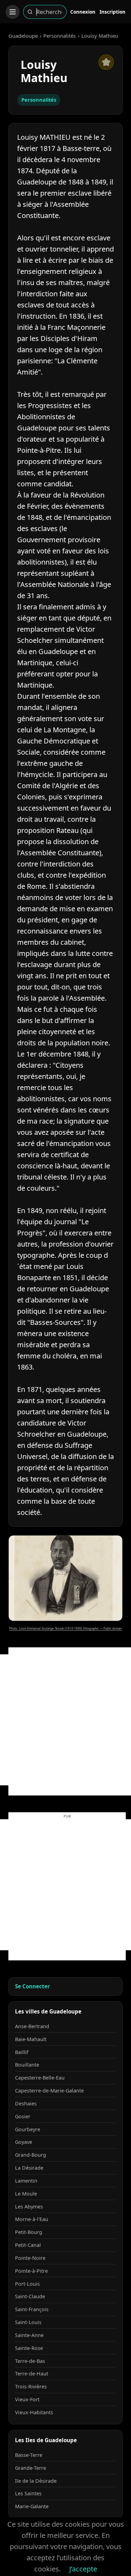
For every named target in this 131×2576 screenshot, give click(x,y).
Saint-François (32, 2309)
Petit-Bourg (29, 2232)
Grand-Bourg (31, 2155)
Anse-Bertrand (32, 2026)
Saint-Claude (30, 2296)
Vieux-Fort (27, 2399)
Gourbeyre (28, 2129)
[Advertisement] (65, 1720)
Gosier (23, 2116)
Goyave (24, 2142)
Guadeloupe (23, 36)
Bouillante (27, 2065)
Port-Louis (27, 2284)
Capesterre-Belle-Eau (40, 2078)
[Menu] (13, 12)
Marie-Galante (32, 2506)
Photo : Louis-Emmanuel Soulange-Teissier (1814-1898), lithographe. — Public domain (65, 1628)
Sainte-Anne (29, 2335)
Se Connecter (32, 1986)
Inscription (112, 12)
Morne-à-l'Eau (32, 2219)
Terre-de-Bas (30, 2361)
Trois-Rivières (31, 2386)
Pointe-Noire (30, 2258)
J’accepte (83, 2569)
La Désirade (29, 2168)
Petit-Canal (28, 2245)
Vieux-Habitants (34, 2412)
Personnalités (60, 36)
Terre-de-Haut (32, 2374)
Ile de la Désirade (36, 2481)
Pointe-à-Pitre (31, 2271)
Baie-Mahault (31, 2039)
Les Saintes (28, 2493)
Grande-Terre (31, 2468)
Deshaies (26, 2103)
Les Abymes (29, 2207)
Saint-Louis (28, 2322)
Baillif (22, 2052)
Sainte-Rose (29, 2348)
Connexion (83, 12)
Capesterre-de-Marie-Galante (49, 2091)
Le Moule (26, 2194)
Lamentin (26, 2181)
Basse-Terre (29, 2455)
